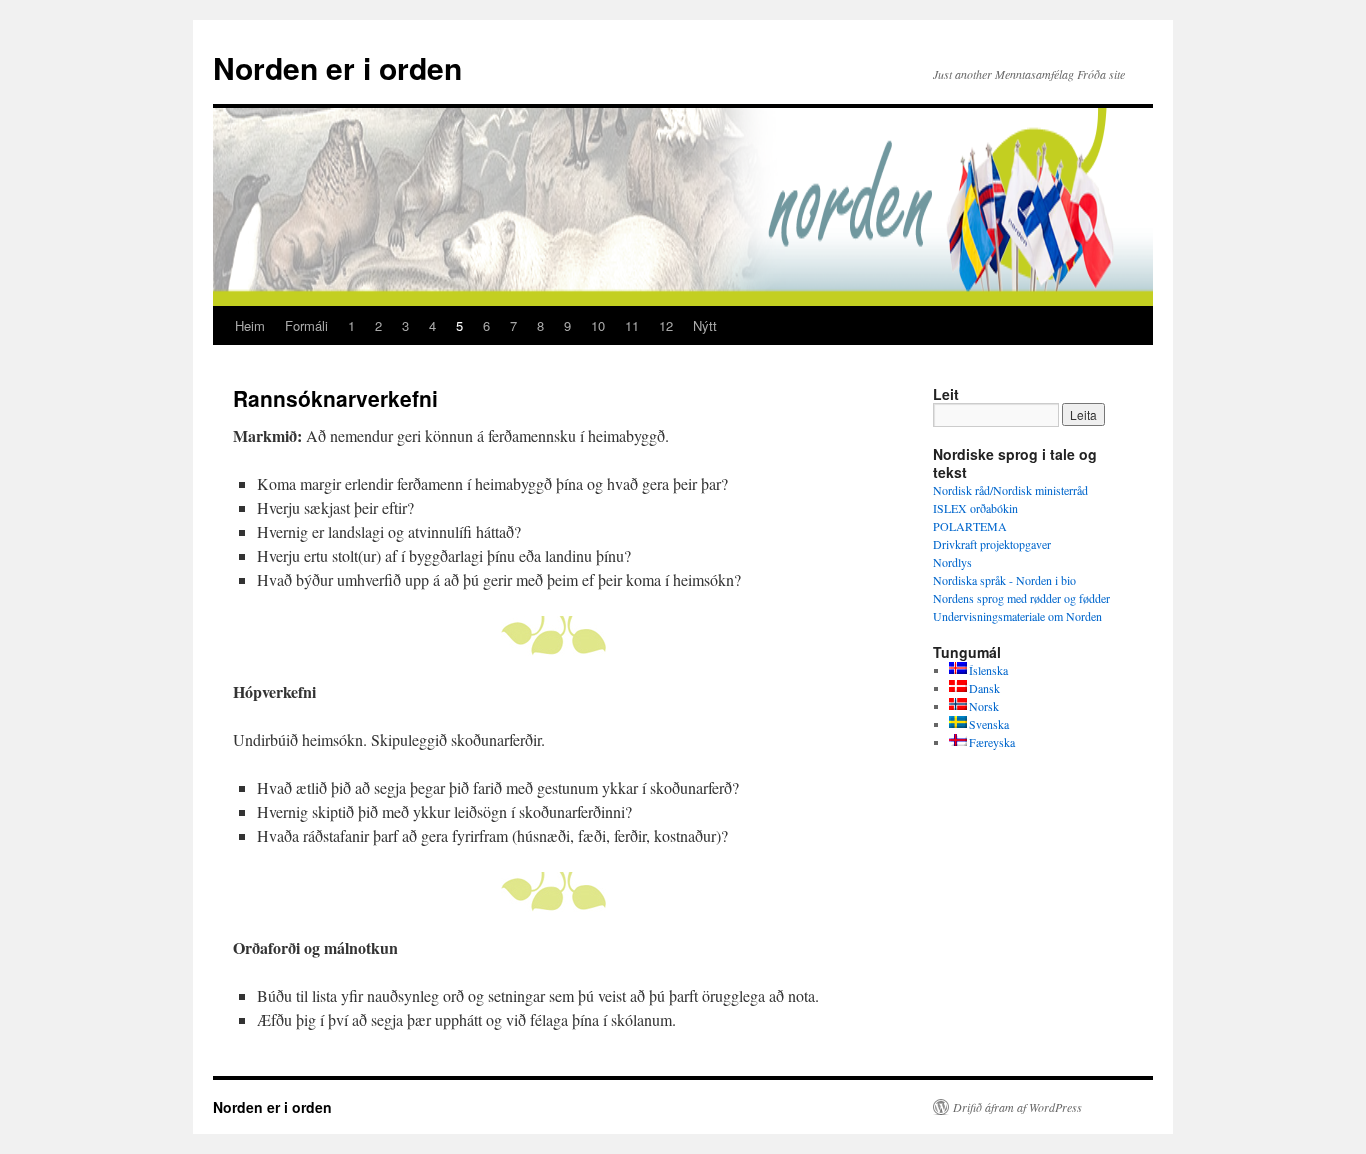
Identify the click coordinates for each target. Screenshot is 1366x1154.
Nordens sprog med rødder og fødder (1021, 598)
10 (598, 325)
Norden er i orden (337, 67)
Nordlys (952, 562)
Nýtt (705, 325)
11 (632, 325)
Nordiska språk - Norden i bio (1004, 580)
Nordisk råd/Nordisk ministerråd (1010, 490)
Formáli (306, 325)
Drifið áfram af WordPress (1017, 1107)
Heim (250, 325)
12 (666, 325)
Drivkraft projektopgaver (992, 544)
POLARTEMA (970, 526)
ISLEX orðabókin (975, 508)
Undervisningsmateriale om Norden (1017, 616)
